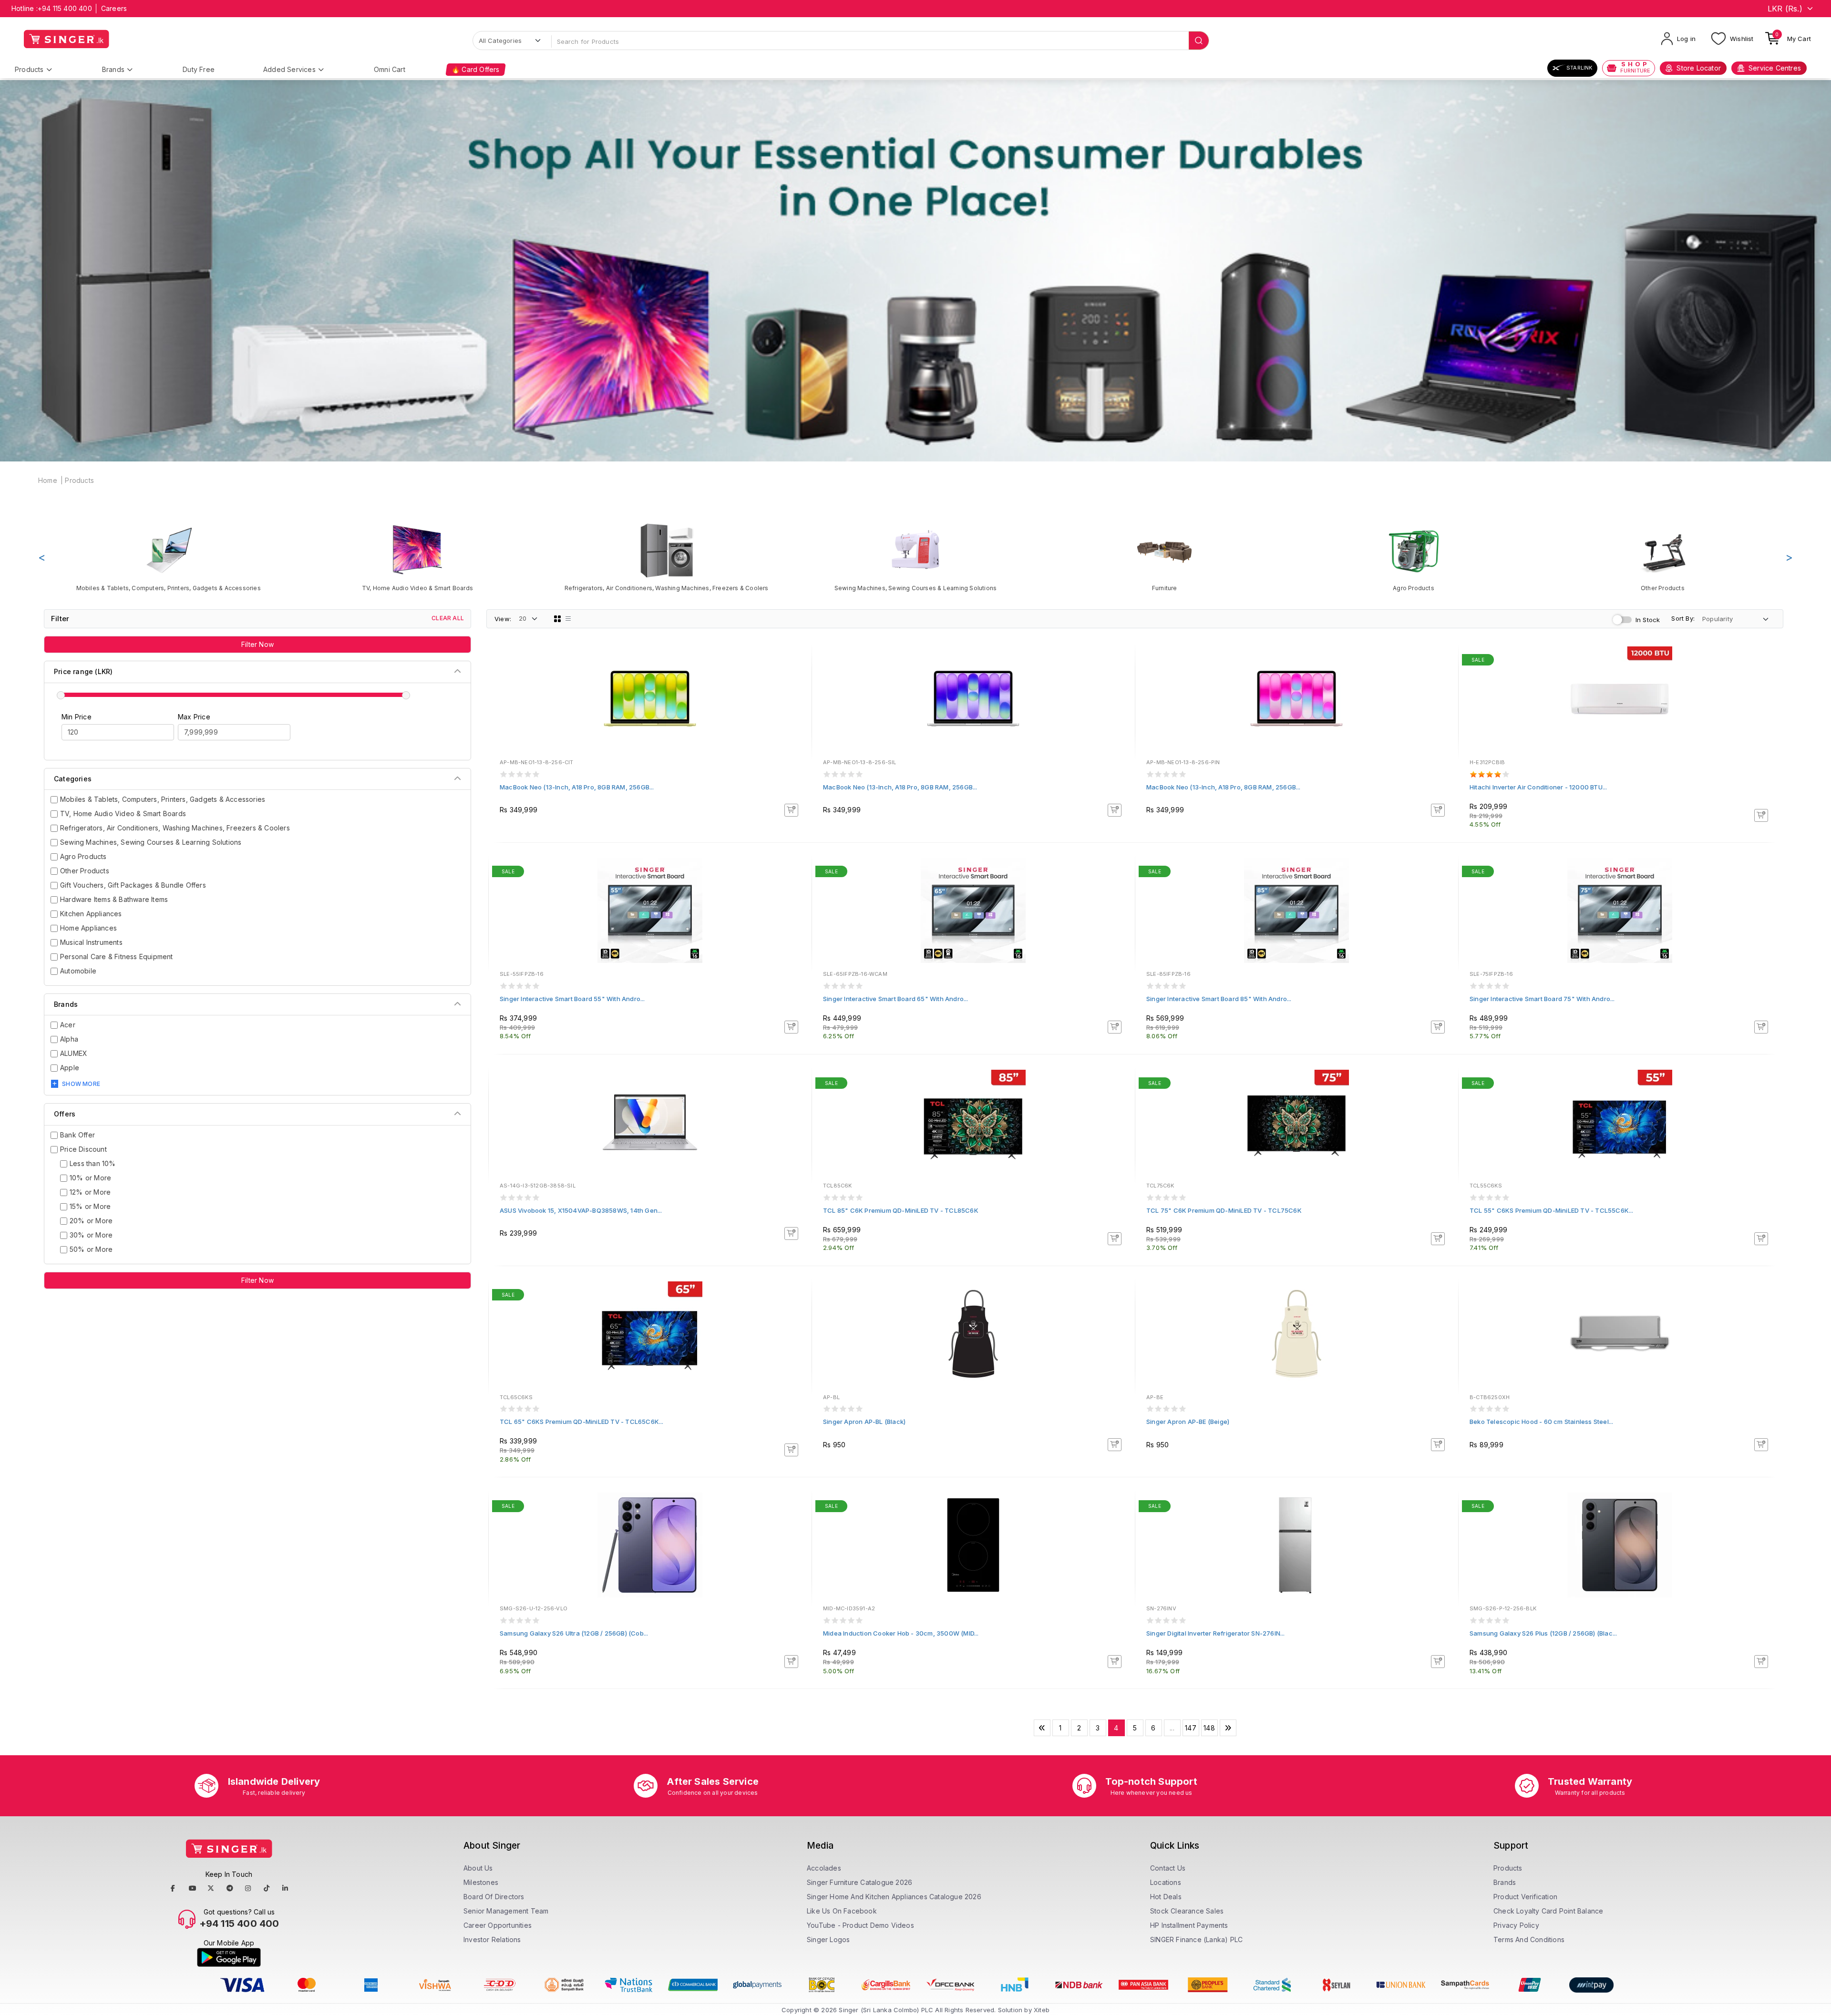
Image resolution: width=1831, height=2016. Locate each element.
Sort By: (1683, 618)
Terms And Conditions (1529, 1939)
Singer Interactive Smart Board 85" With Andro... (1219, 999)
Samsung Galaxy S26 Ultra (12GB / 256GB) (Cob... (574, 1633)
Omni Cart (390, 69)
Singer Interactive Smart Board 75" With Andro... (1542, 999)
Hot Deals (1166, 1897)
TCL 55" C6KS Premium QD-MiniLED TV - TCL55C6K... (1552, 1210)
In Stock (1648, 620)
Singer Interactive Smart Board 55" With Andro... (572, 999)
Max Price (194, 717)
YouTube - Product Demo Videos (860, 1925)
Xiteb (1042, 2010)
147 (1191, 1728)
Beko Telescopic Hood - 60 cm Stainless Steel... (1541, 1422)
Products (29, 69)
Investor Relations (492, 1939)
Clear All (448, 618)
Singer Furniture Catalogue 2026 (859, 1882)
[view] (798, 687)
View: (503, 619)
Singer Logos (828, 1939)
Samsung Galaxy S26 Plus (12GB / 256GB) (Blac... (1543, 1633)
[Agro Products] (1413, 557)
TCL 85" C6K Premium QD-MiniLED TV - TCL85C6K (901, 1210)
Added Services (289, 69)
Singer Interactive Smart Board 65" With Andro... (896, 999)
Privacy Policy (1516, 1925)
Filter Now (257, 644)
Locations (1166, 1882)
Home (48, 480)
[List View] (568, 619)
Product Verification (1525, 1897)
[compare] (798, 674)
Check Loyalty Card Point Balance (1548, 1911)
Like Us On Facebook (842, 1911)
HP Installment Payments (1189, 1925)
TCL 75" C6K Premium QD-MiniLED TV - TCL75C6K (1224, 1210)
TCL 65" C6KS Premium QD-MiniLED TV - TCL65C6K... (582, 1422)
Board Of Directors (494, 1897)
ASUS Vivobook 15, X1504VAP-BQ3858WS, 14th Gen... (581, 1210)
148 (1209, 1728)
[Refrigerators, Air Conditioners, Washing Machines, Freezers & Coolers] (667, 557)
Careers (114, 8)
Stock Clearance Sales (1187, 1911)
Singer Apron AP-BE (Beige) (1188, 1422)
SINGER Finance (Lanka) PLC (1196, 1939)
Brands (113, 69)
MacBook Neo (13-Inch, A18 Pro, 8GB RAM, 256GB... (577, 787)
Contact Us (1168, 1868)
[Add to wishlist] (798, 661)
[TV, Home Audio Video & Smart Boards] (417, 557)
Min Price (77, 717)
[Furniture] (1164, 557)
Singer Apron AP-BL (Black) (864, 1422)
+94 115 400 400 (65, 8)
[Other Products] (1663, 557)
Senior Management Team (506, 1911)
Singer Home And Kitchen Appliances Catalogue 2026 (894, 1897)
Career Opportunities (498, 1925)
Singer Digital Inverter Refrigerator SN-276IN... (1216, 1633)
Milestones (481, 1882)
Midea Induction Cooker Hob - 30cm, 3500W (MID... (901, 1633)
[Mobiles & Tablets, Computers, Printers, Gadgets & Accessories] (168, 557)
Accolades (824, 1868)
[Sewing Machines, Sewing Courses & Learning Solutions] (915, 557)
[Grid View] (557, 619)
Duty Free (199, 69)
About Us (478, 1868)
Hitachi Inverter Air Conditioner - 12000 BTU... (1538, 787)
